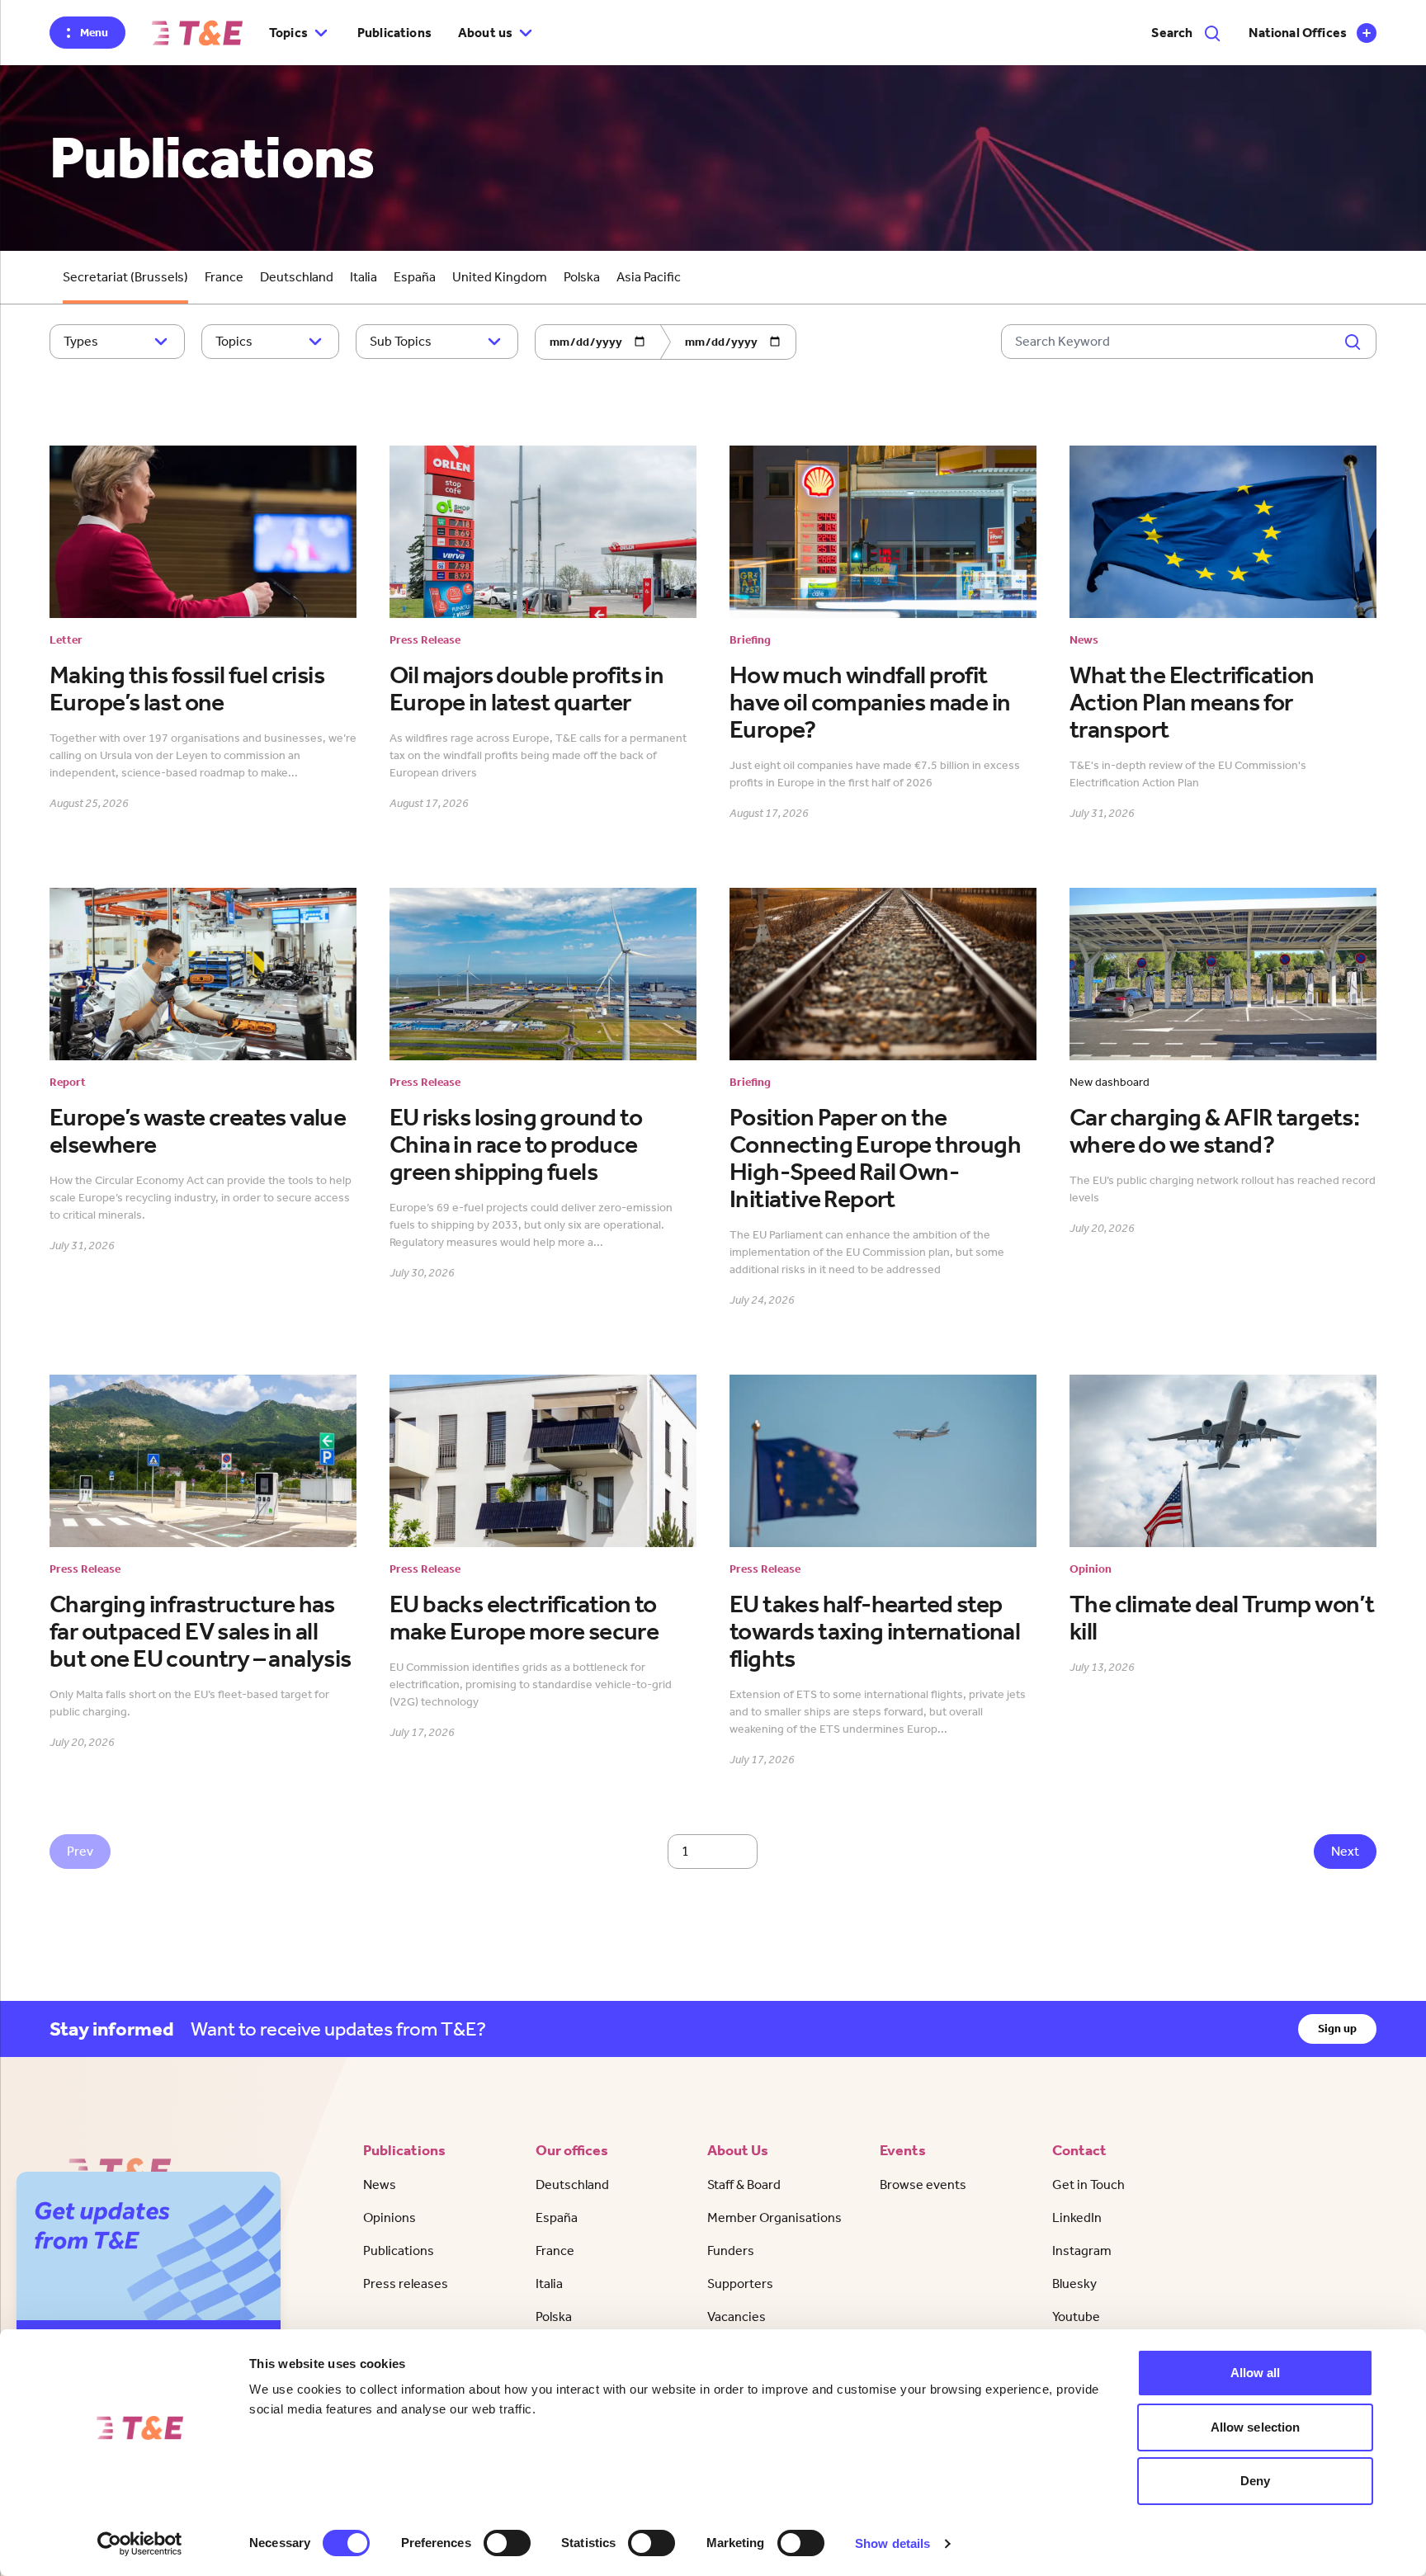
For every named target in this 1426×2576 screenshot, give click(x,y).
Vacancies (737, 2317)
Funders (731, 2250)
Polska (582, 277)
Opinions (390, 2217)
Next (1345, 1851)
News (380, 2184)
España (415, 277)
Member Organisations (774, 2217)
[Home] (197, 33)
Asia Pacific (649, 277)
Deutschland (297, 277)
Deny (1255, 2481)
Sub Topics (401, 341)
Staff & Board (744, 2184)
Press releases (406, 2283)
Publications (394, 33)
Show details (892, 2543)
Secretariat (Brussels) (125, 277)
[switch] (507, 2543)
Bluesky (1074, 2283)
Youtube (1076, 2317)
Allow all (1256, 2373)
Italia (364, 277)
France (224, 277)
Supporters (740, 2283)
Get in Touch (1088, 2184)
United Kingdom (500, 277)
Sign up (1337, 2029)
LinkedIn (1077, 2217)
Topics (234, 341)
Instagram (1082, 2250)
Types (81, 341)
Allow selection (1256, 2427)
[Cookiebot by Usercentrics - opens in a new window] (140, 2544)
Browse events (923, 2184)
